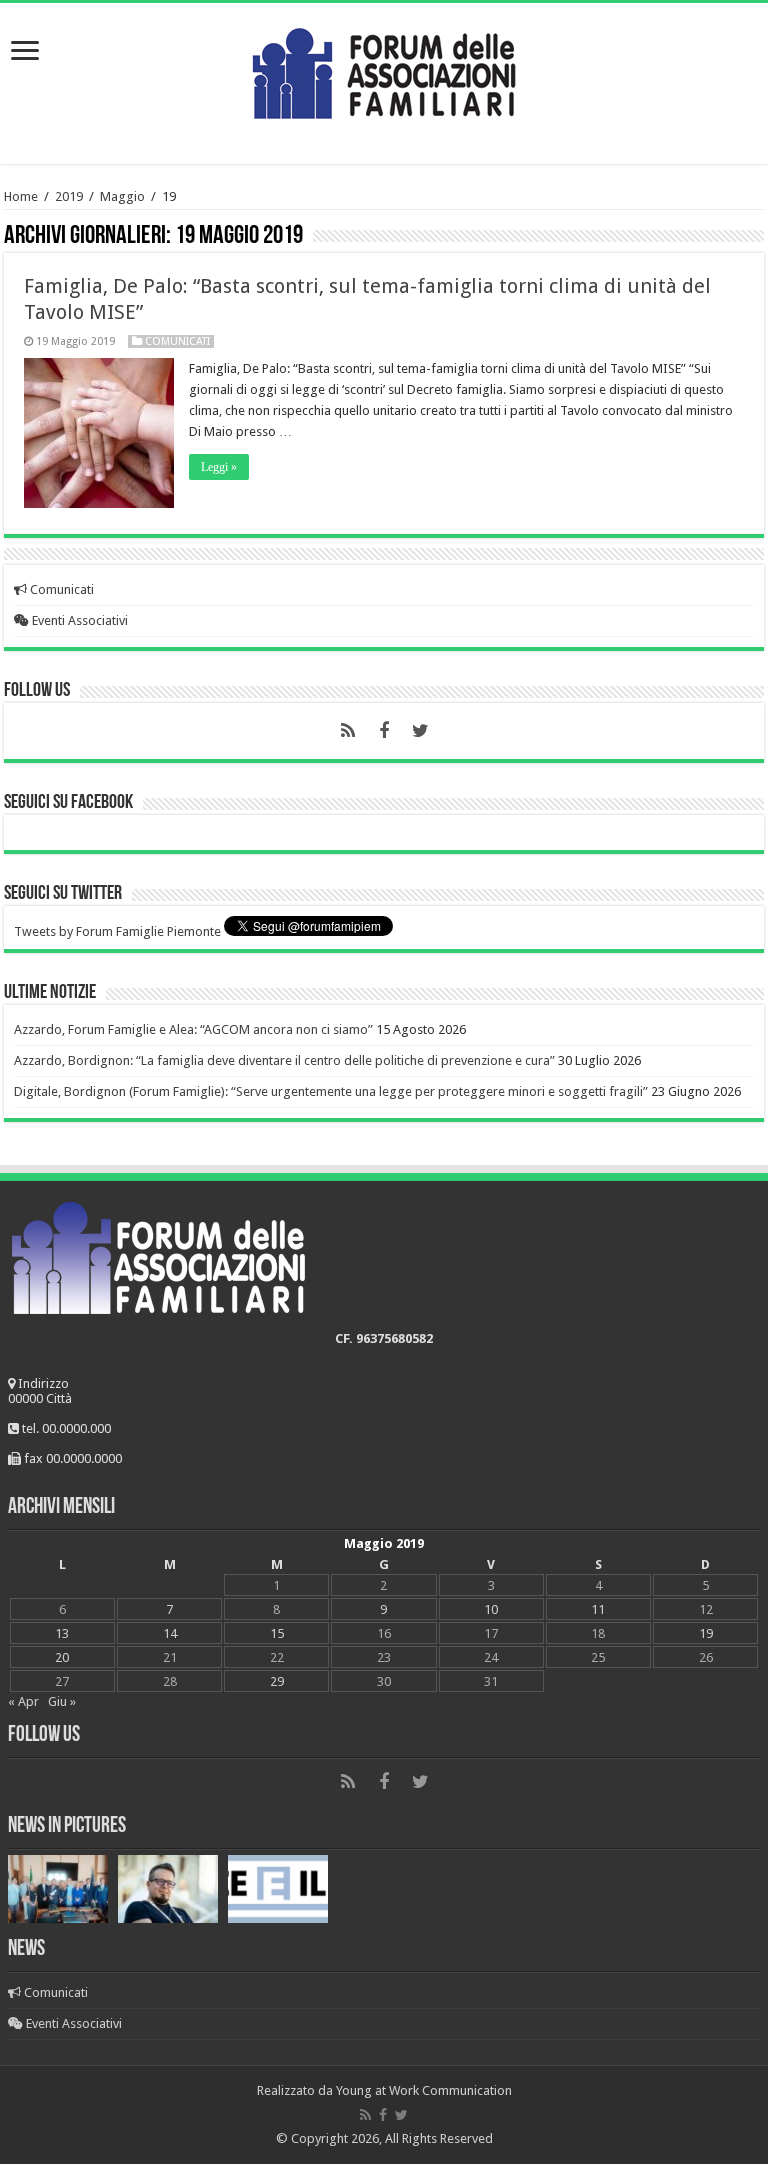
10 (491, 1609)
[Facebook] (384, 731)
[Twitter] (420, 731)
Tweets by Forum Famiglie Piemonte (117, 931)
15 (277, 1633)
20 (62, 1657)
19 (706, 1633)
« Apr (23, 1701)
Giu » (62, 1701)
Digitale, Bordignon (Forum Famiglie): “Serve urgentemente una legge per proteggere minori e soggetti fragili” (331, 1091)
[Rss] (348, 731)
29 (277, 1681)
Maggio (122, 196)
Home (21, 196)
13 (62, 1633)
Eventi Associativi (78, 620)
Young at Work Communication (424, 2090)
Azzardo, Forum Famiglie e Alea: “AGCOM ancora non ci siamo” (193, 1029)
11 (598, 1609)
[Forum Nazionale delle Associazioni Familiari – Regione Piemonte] (384, 69)
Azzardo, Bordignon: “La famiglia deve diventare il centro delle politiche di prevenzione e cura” (284, 1060)
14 (170, 1633)
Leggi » (219, 467)
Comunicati (177, 341)
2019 (69, 196)
